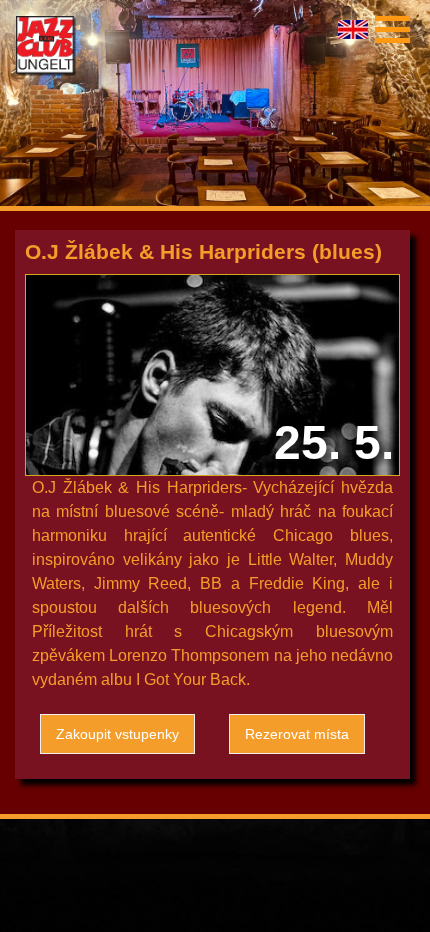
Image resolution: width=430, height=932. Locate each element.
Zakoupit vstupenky (117, 734)
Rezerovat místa (297, 734)
